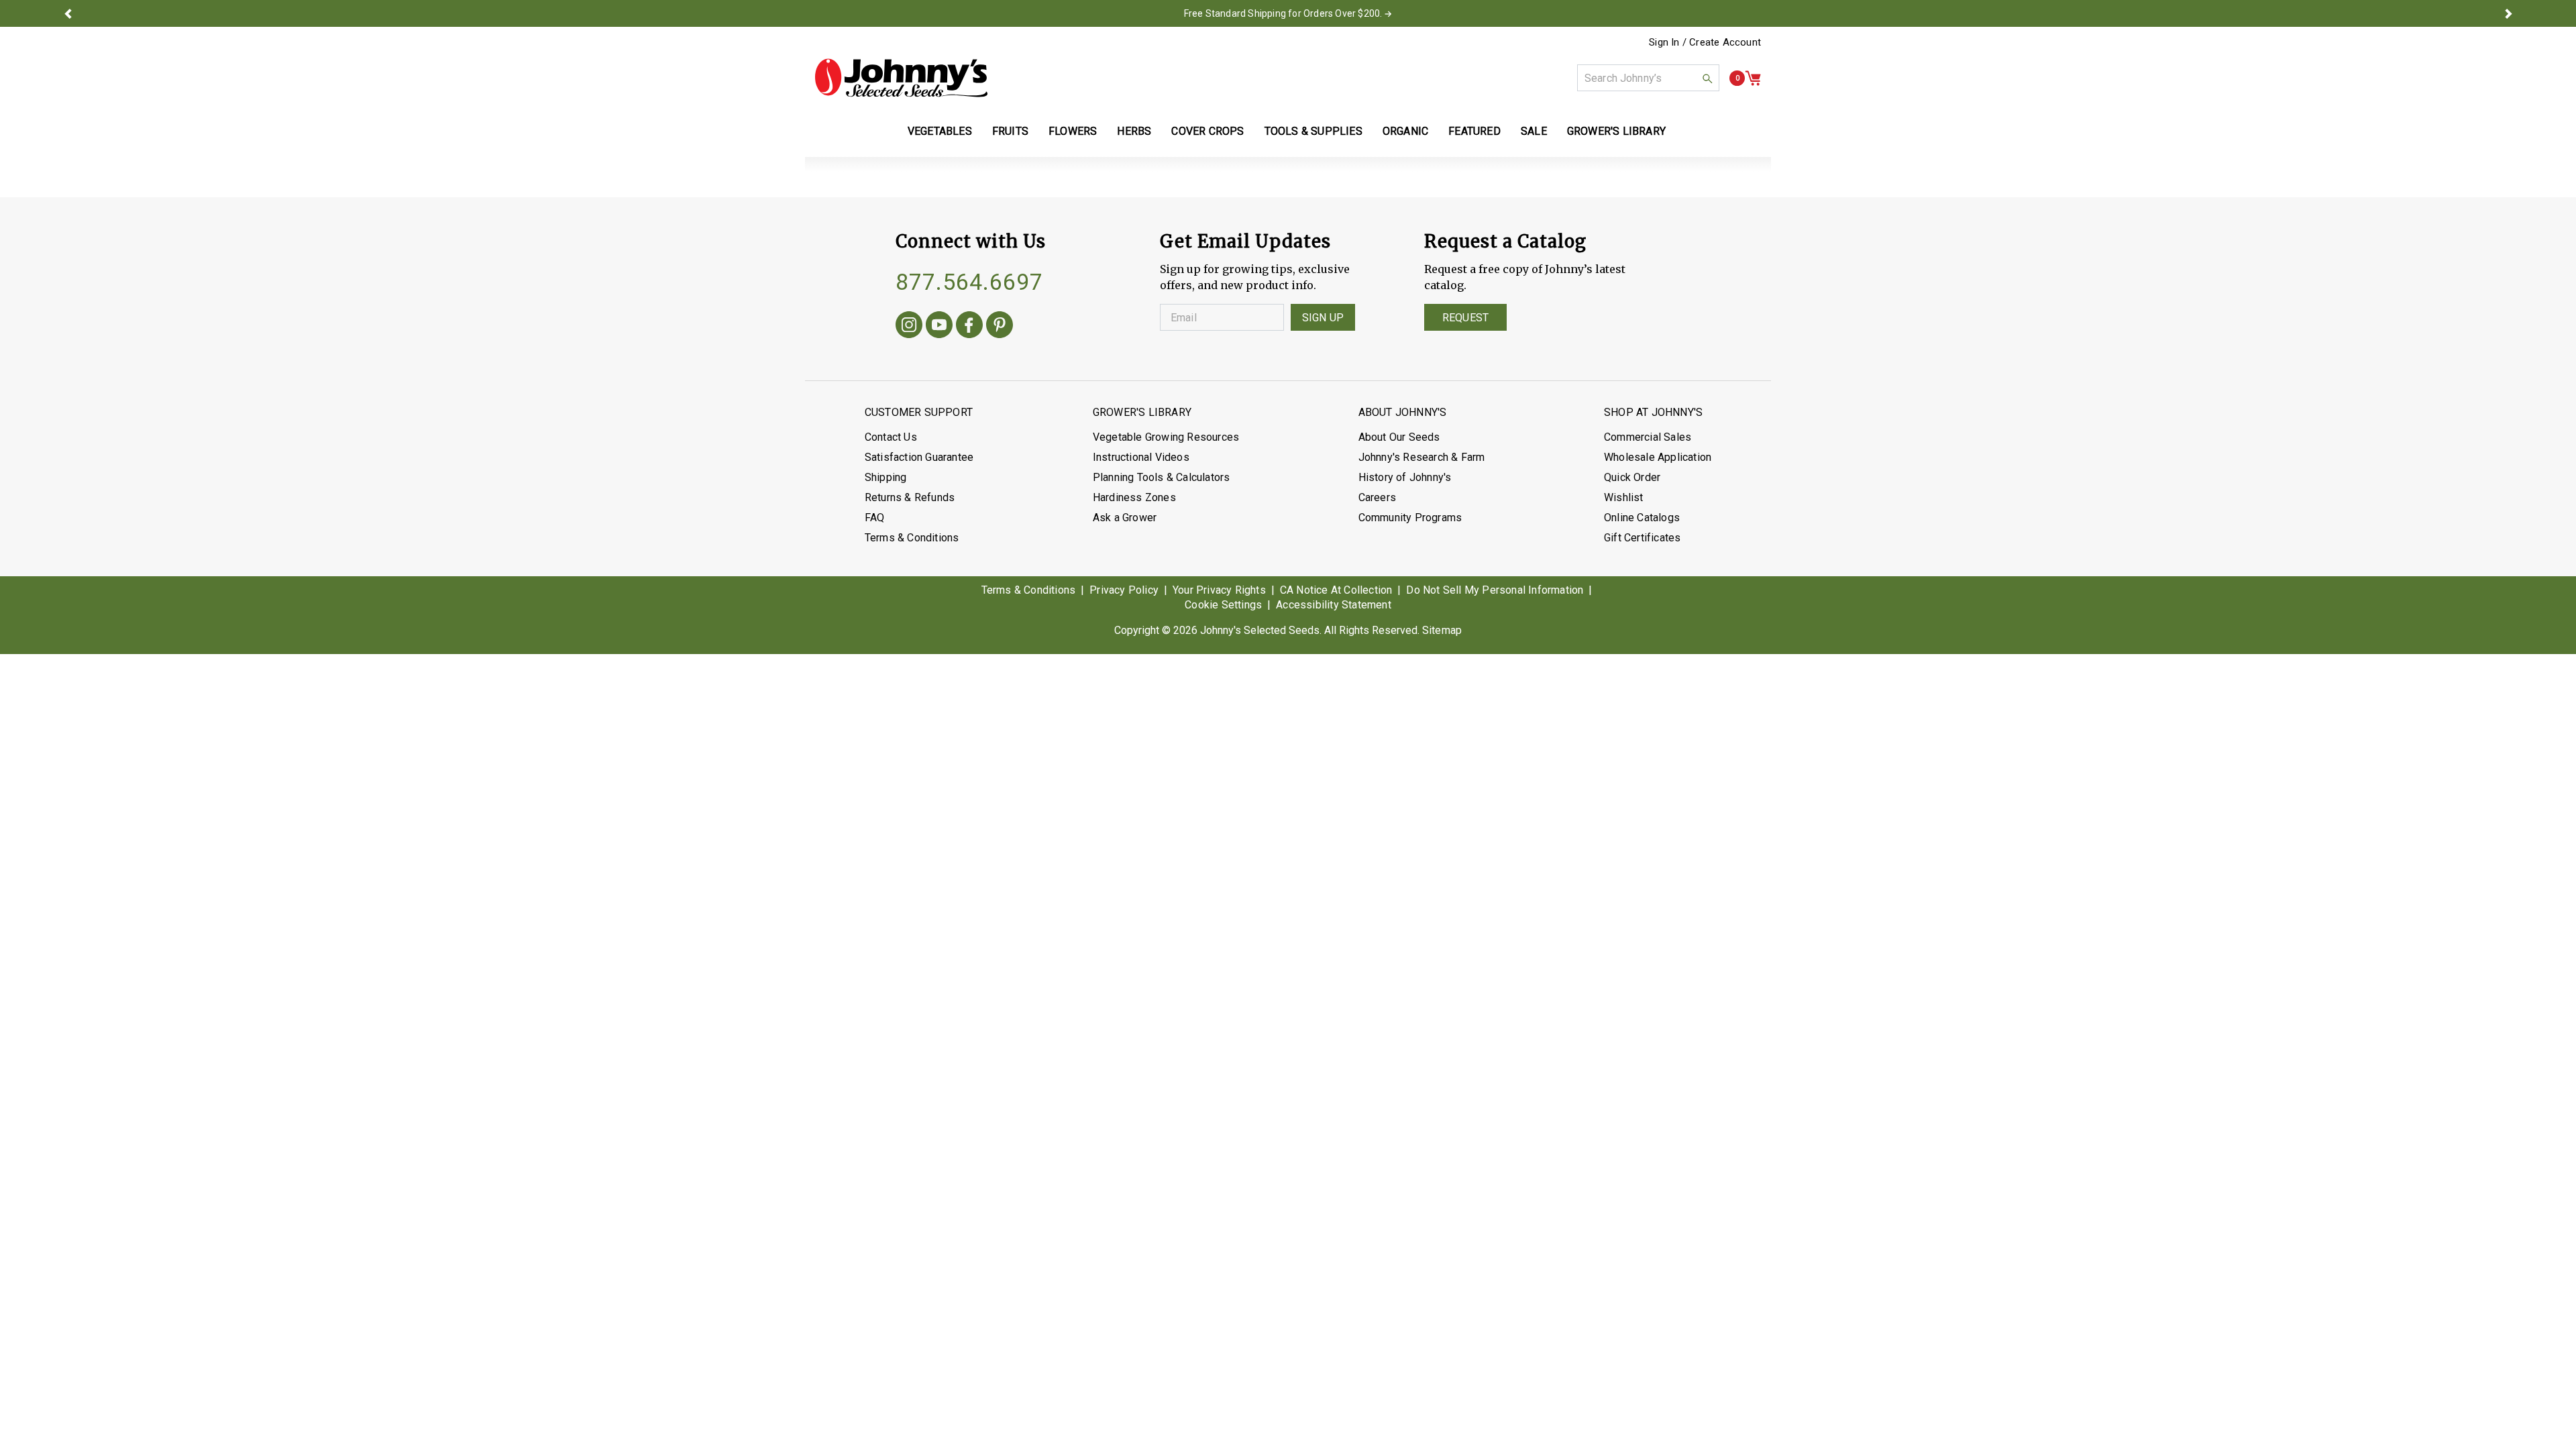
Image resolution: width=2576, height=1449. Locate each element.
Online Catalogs (1642, 518)
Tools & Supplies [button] (1313, 131)
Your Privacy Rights (1219, 590)
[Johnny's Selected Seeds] (901, 78)
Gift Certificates (1642, 538)
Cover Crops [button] (1207, 131)
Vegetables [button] (940, 131)
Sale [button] (1534, 131)
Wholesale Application (1658, 457)
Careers (1377, 497)
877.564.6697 (969, 282)
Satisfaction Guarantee (919, 457)
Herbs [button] (1134, 131)
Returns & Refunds (910, 497)
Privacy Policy (1124, 590)
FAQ (875, 518)
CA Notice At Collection (1336, 590)
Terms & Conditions (912, 538)
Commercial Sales (1648, 437)
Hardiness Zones (1134, 497)
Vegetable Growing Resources (1166, 437)
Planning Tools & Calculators (1162, 477)
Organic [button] (1405, 131)
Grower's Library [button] (1618, 131)
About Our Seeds (1399, 437)
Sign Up (1323, 318)
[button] (68, 13)
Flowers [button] (1073, 131)
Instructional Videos (1141, 457)
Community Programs (1410, 518)
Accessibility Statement (1334, 605)
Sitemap (1442, 630)
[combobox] (1648, 78)
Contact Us (891, 437)
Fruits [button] (1010, 131)
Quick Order (1632, 477)
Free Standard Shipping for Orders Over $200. (1283, 13)
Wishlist (1624, 497)
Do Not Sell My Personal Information (1495, 590)
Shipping (886, 477)
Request (1465, 318)
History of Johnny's (1405, 477)
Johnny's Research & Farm (1422, 457)
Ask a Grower (1125, 518)
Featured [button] (1474, 131)
